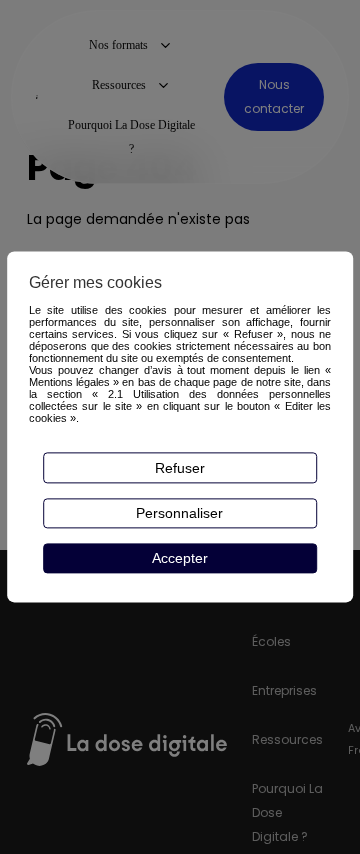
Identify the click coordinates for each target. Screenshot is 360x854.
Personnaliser (179, 513)
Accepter (180, 558)
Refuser (180, 468)
